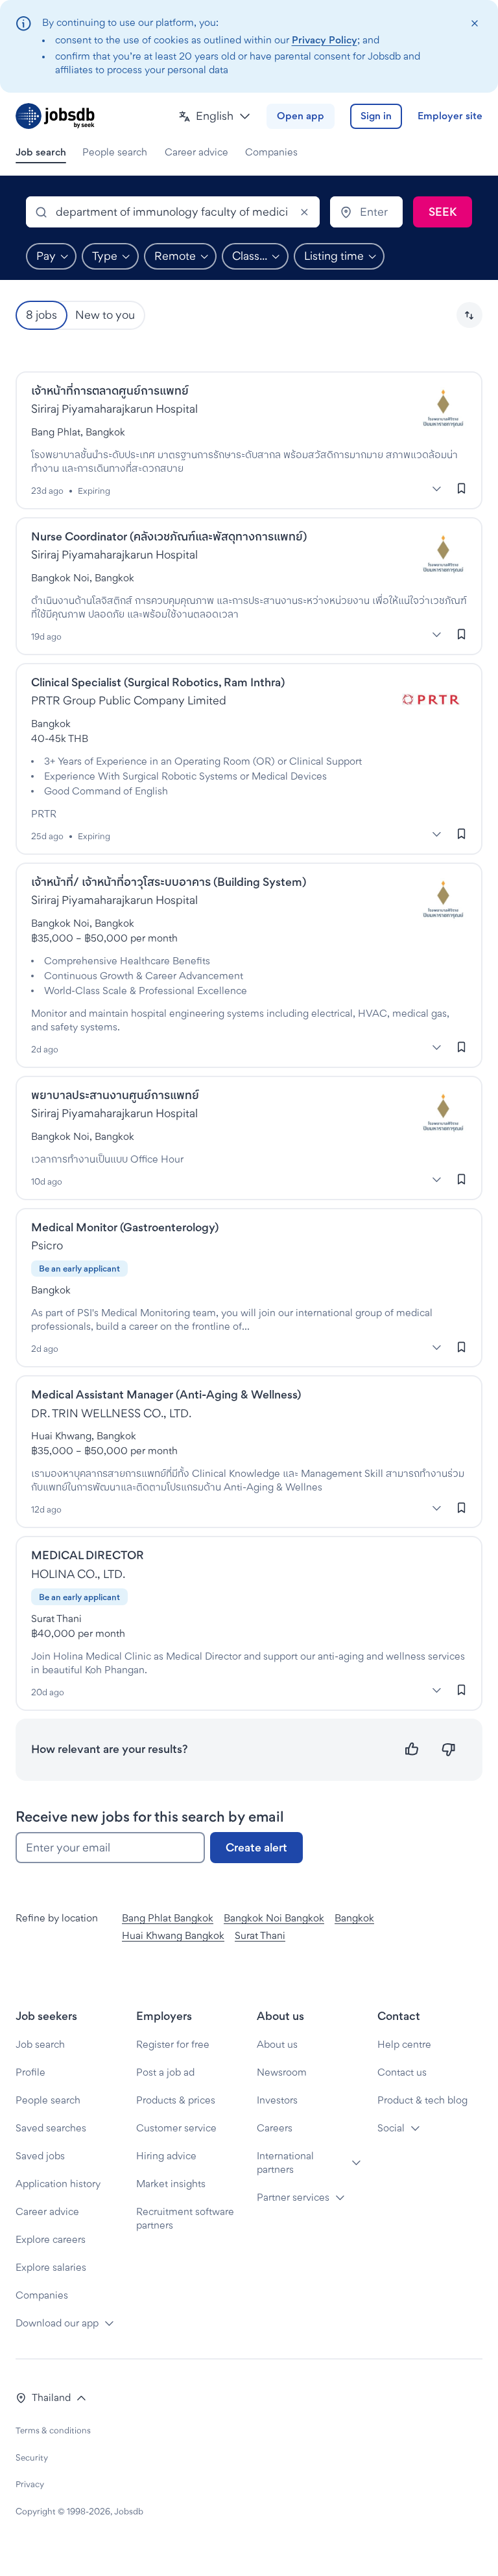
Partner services (293, 2197)
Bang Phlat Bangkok (168, 1918)
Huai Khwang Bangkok (173, 1935)
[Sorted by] (469, 315)
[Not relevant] (448, 1749)
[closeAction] (474, 24)
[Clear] (304, 212)
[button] (215, 116)
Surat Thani (260, 1935)
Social (391, 2128)
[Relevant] (412, 1749)
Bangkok (354, 1918)
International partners (285, 2163)
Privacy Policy (325, 40)
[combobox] (173, 212)
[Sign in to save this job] (462, 489)
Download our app (57, 2323)
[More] (436, 489)
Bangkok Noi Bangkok (274, 1918)
